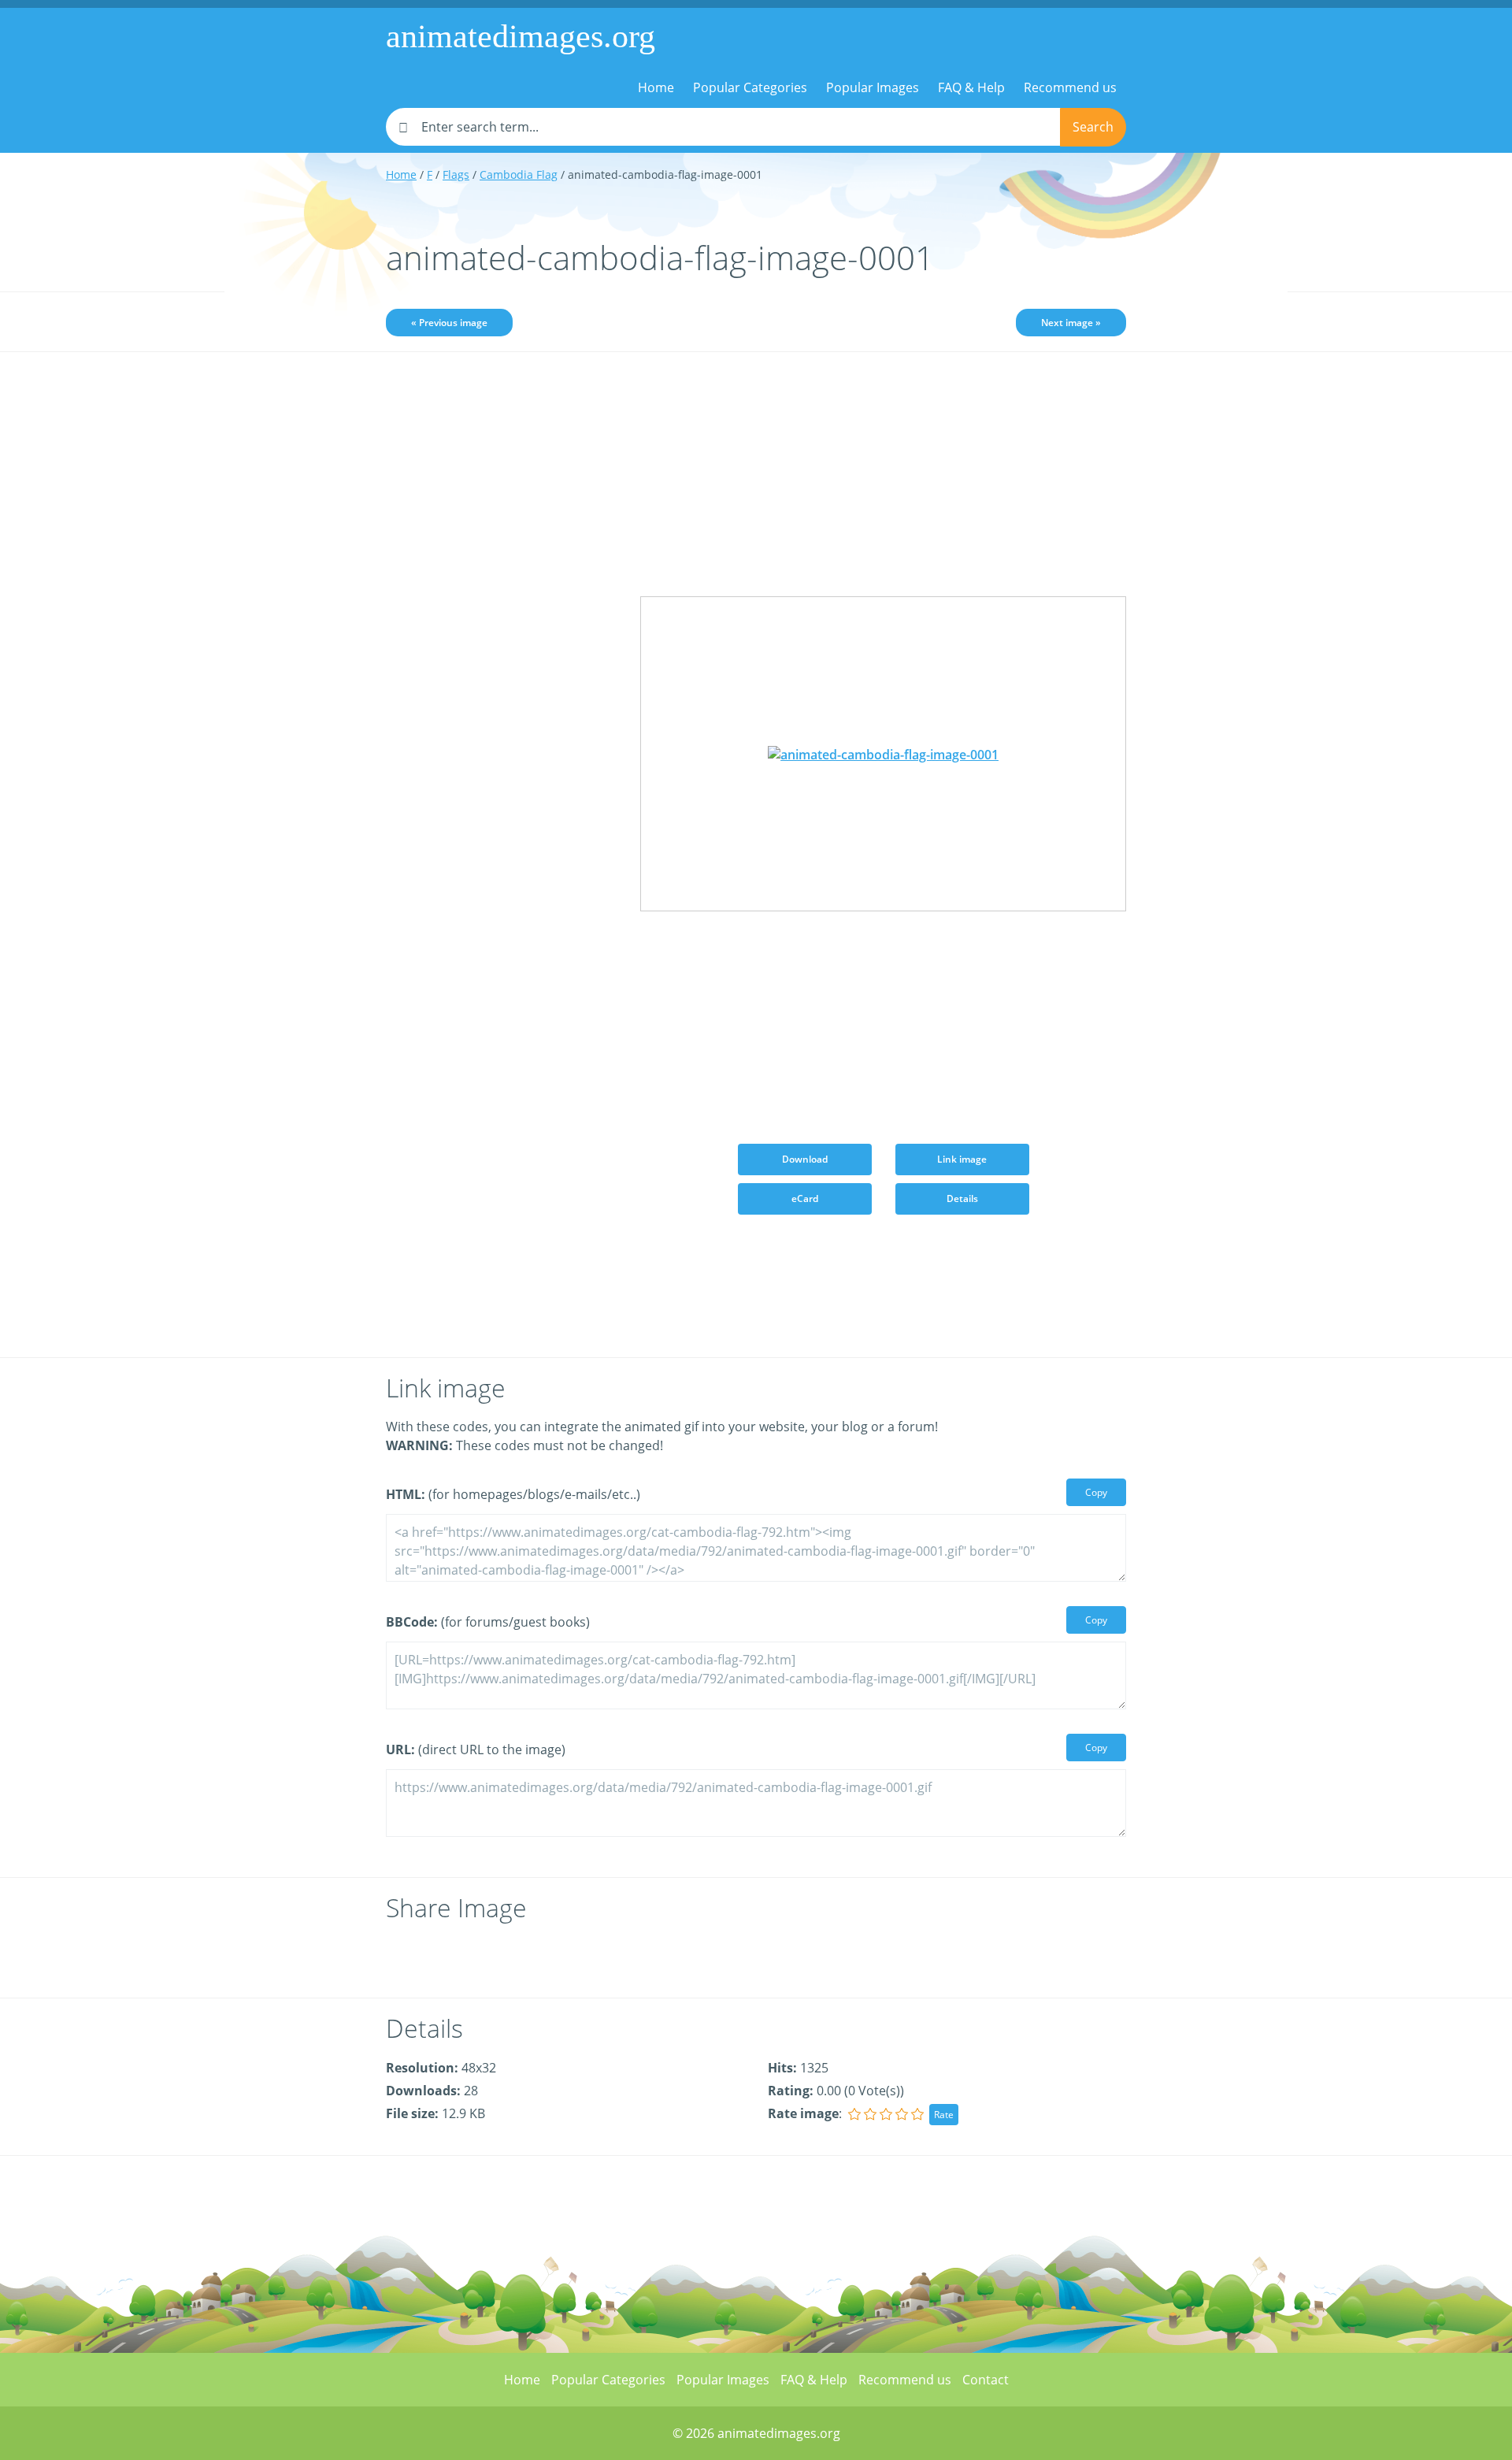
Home (656, 87)
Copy (1096, 1492)
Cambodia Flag (519, 174)
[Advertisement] (501, 612)
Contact (986, 2380)
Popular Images (873, 87)
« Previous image (449, 323)
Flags (456, 174)
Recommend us (1070, 87)
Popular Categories (750, 87)
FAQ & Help (971, 87)
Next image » (1071, 323)
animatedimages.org (521, 36)
